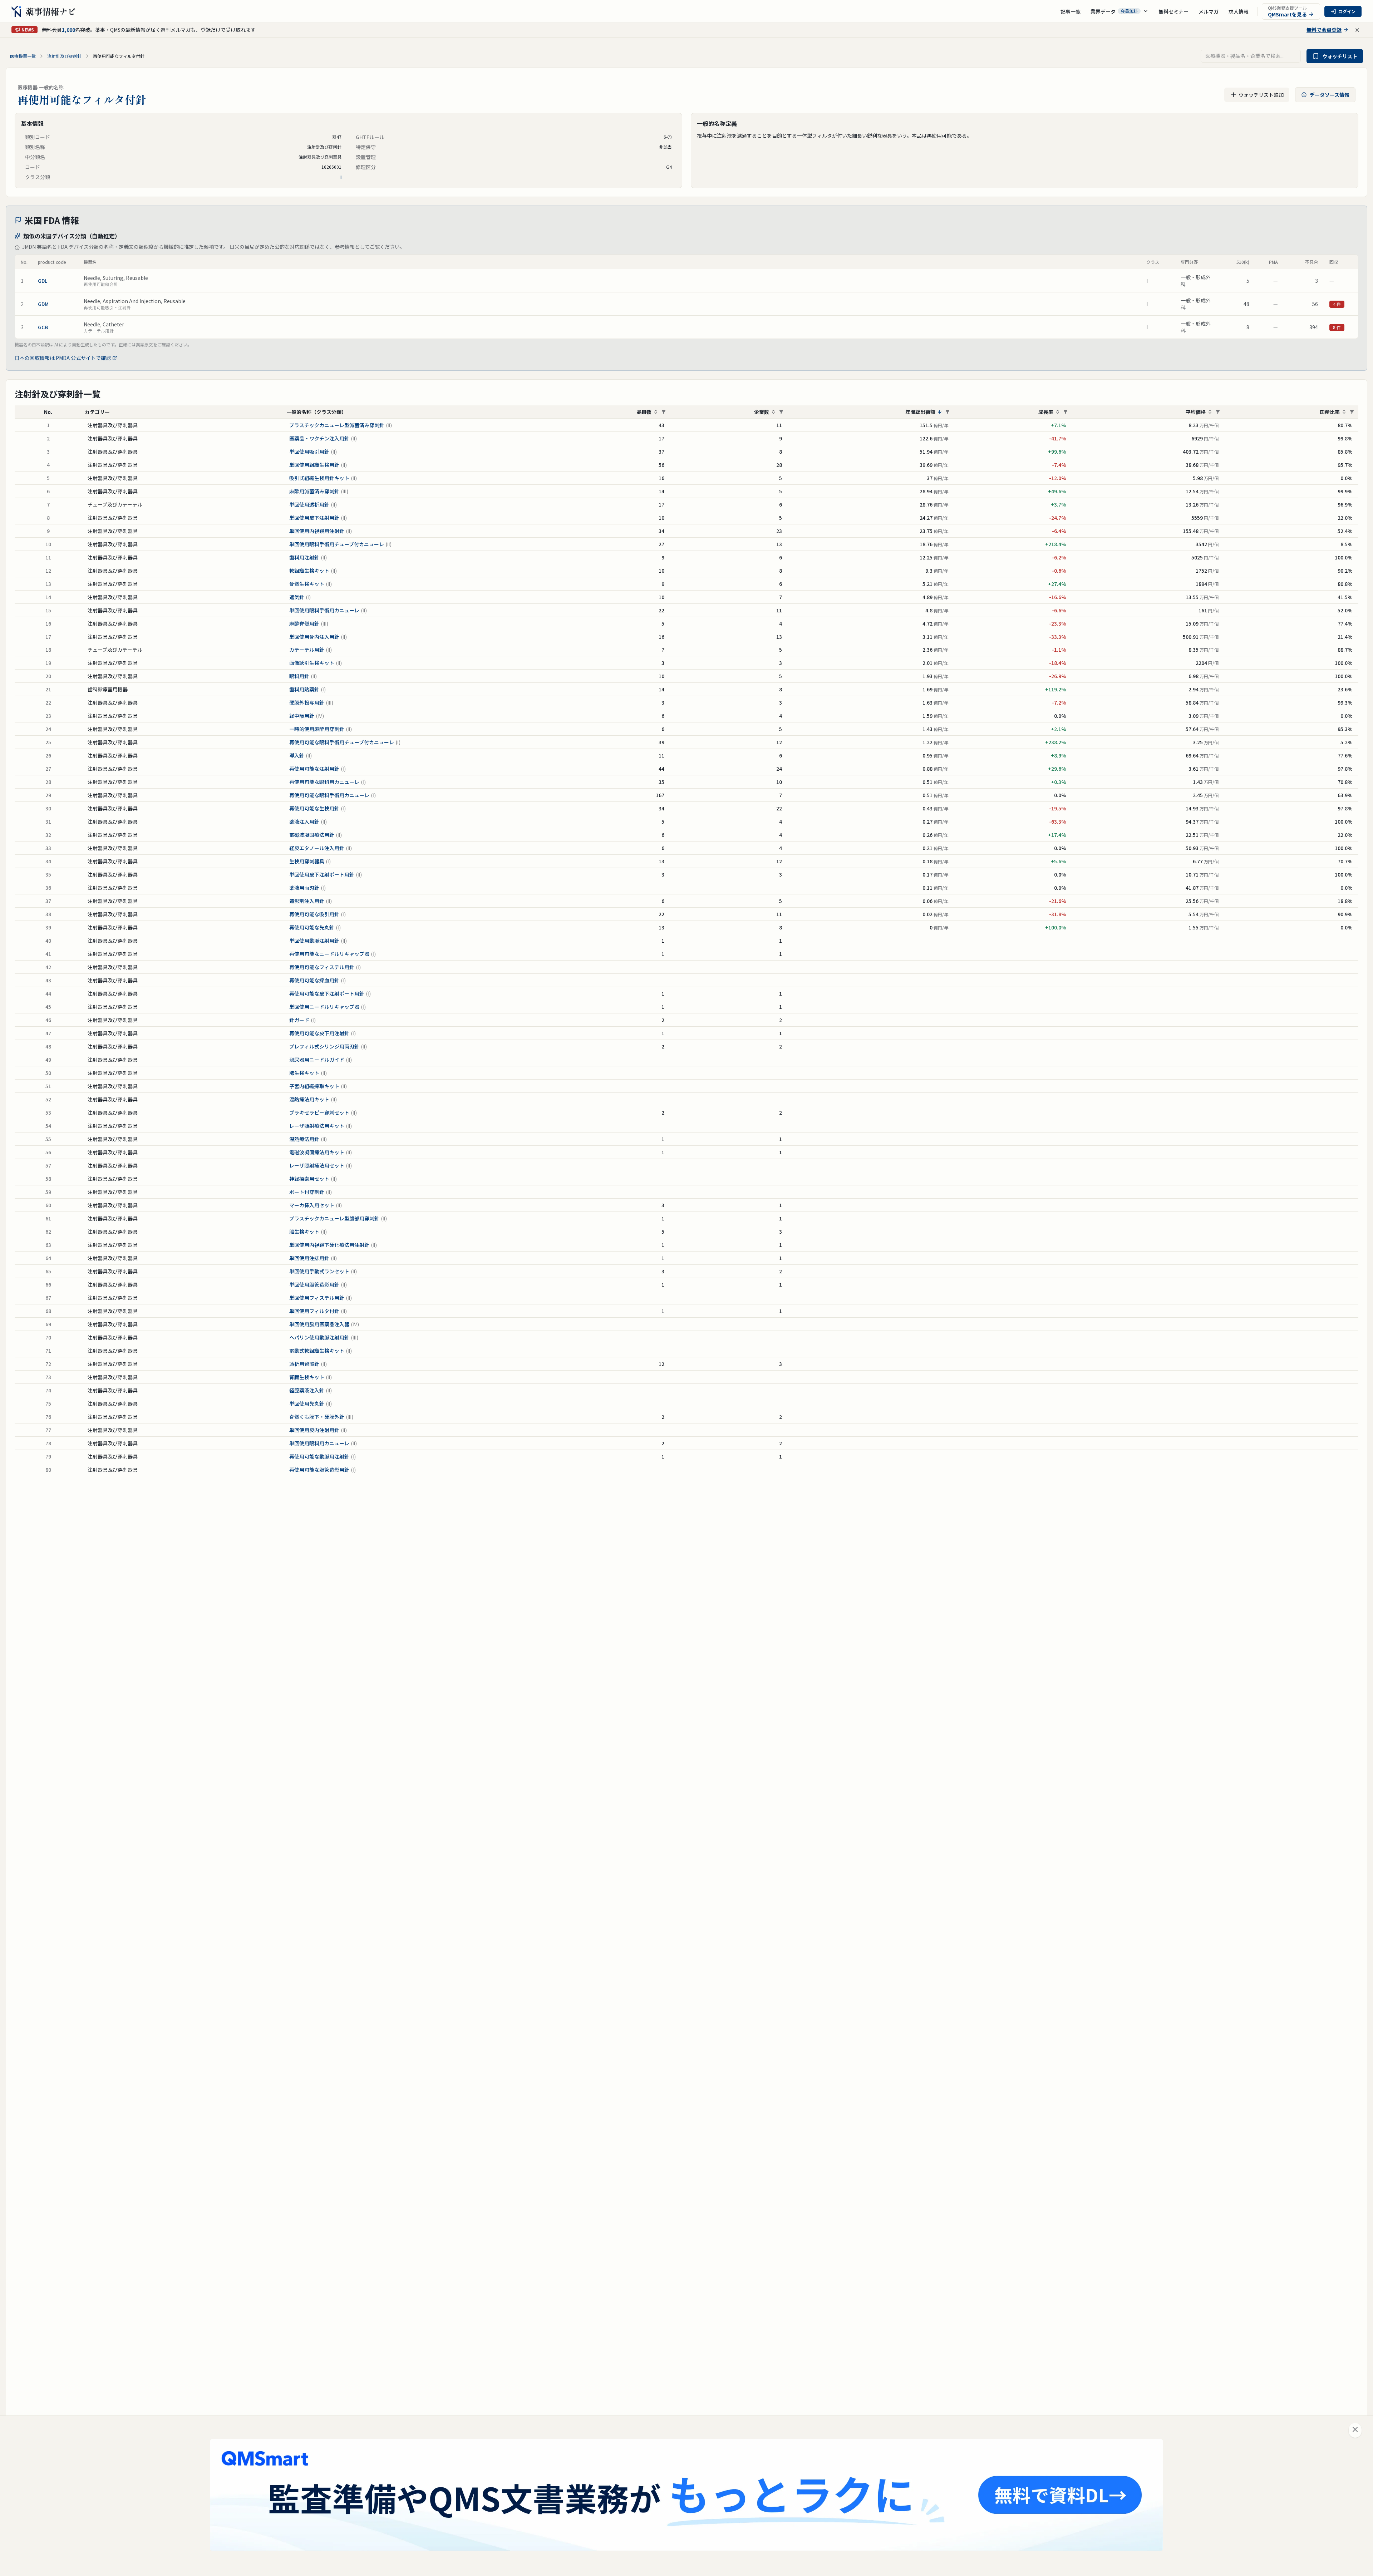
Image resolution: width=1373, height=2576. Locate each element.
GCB (43, 327)
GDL (43, 281)
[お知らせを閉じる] (1357, 30)
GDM (43, 304)
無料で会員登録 (1324, 30)
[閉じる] (1355, 2430)
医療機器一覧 (23, 56)
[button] (1119, 11)
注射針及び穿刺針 (64, 56)
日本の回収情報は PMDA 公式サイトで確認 (63, 358)
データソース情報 (1330, 95)
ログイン (1347, 11)
